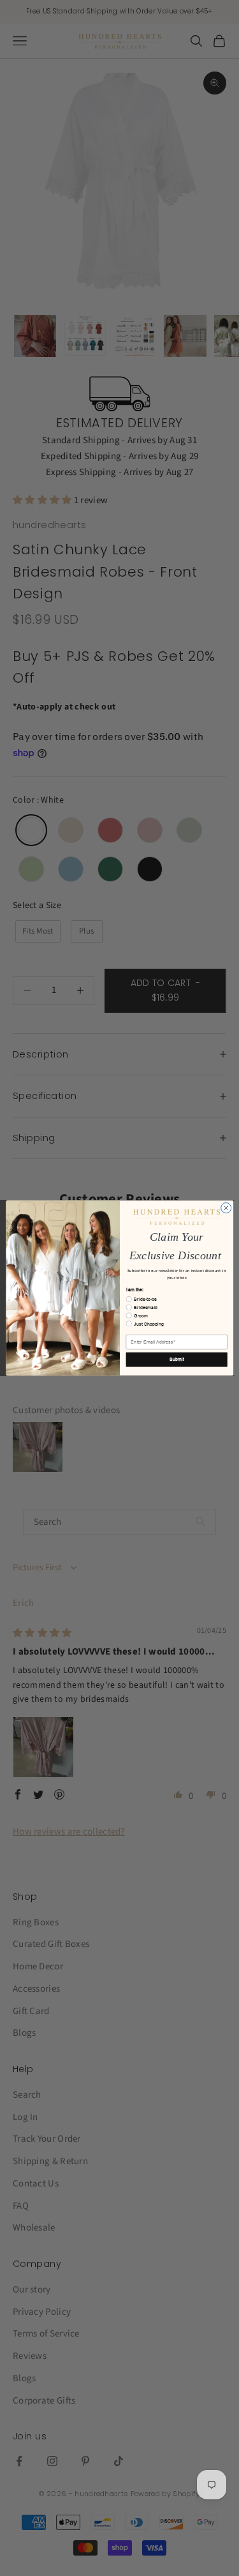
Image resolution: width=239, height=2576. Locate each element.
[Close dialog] (226, 1208)
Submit (176, 1360)
